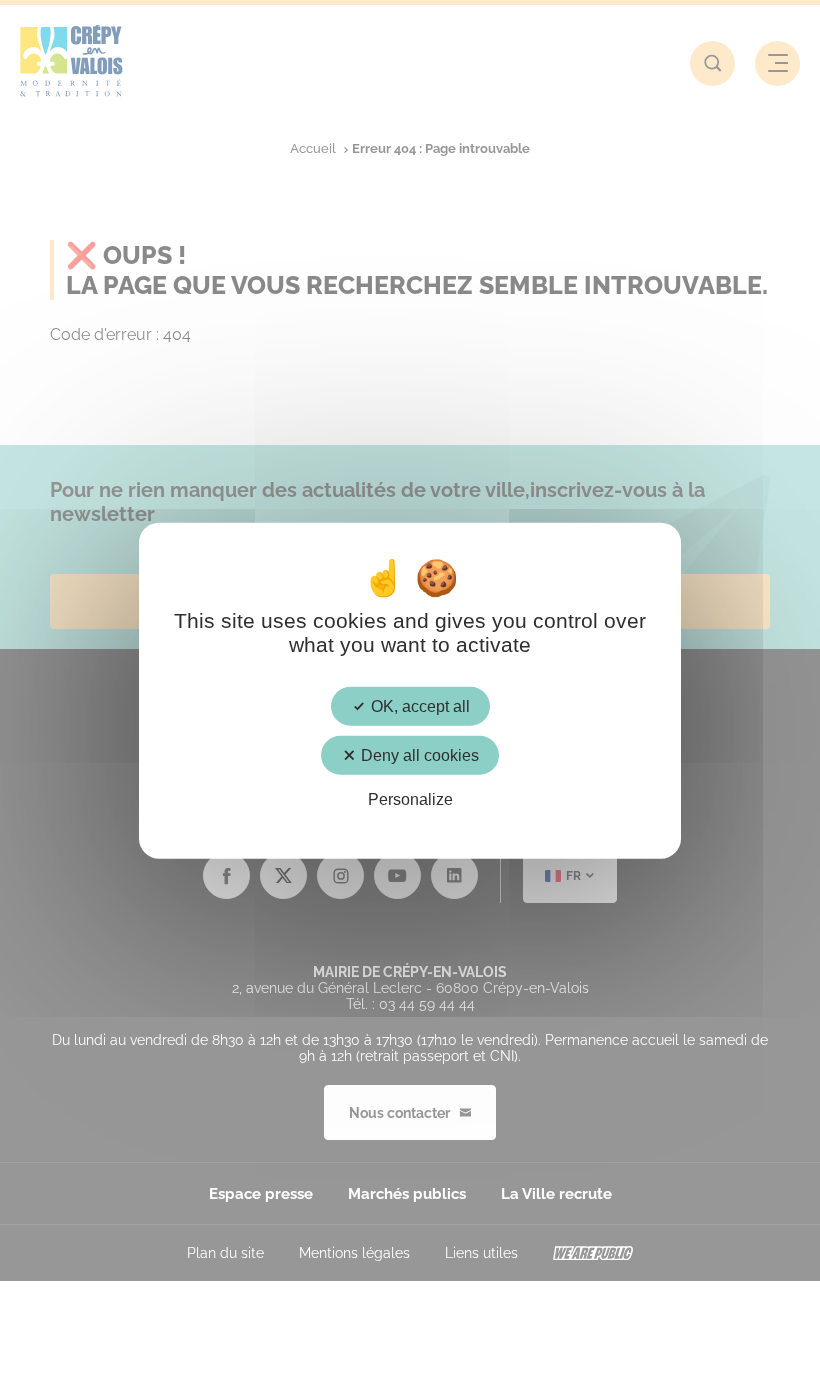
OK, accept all (418, 705)
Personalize (410, 799)
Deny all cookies (418, 754)
